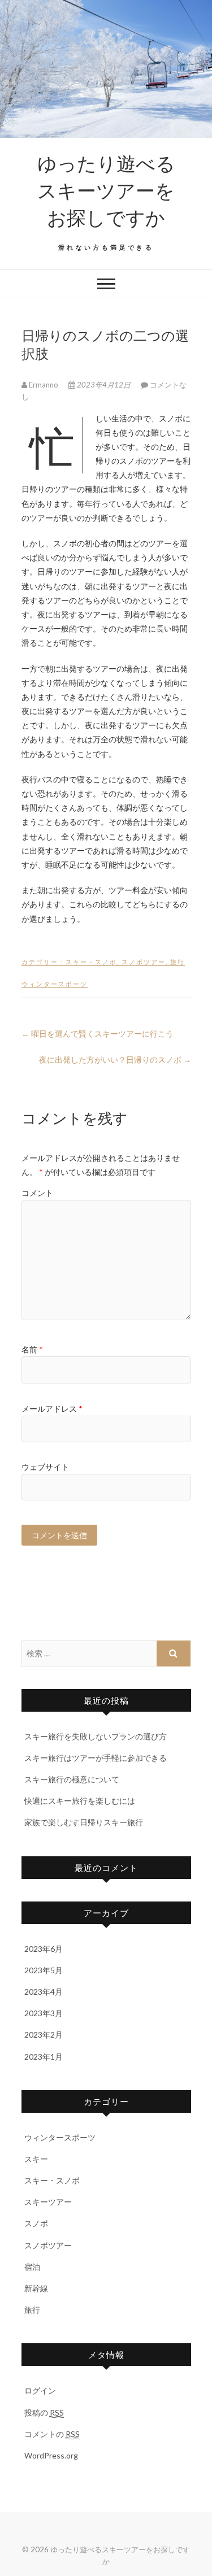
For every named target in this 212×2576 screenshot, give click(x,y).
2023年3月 (44, 2013)
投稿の (44, 2412)
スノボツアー (144, 962)
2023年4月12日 (104, 385)
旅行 (178, 962)
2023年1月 (44, 2057)
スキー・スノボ (91, 962)
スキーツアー (48, 2202)
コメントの (52, 2434)
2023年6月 (44, 1949)
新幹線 (36, 2288)
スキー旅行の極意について (72, 1779)
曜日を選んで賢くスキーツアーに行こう (98, 1034)
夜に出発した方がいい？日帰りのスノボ (115, 1059)
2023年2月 (44, 2035)
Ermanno (44, 385)
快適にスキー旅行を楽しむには (80, 1801)
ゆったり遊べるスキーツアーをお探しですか (106, 190)
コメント (37, 1193)
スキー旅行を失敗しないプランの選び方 (96, 1736)
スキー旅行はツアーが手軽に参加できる (96, 1758)
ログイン (40, 2390)
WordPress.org (51, 2455)
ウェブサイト (45, 1467)
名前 (32, 1349)
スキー (36, 2159)
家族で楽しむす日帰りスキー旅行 (84, 1822)
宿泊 (32, 2267)
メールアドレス (52, 1409)
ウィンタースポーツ (55, 984)
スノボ (36, 2223)
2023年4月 (44, 1992)
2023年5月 (44, 1970)
